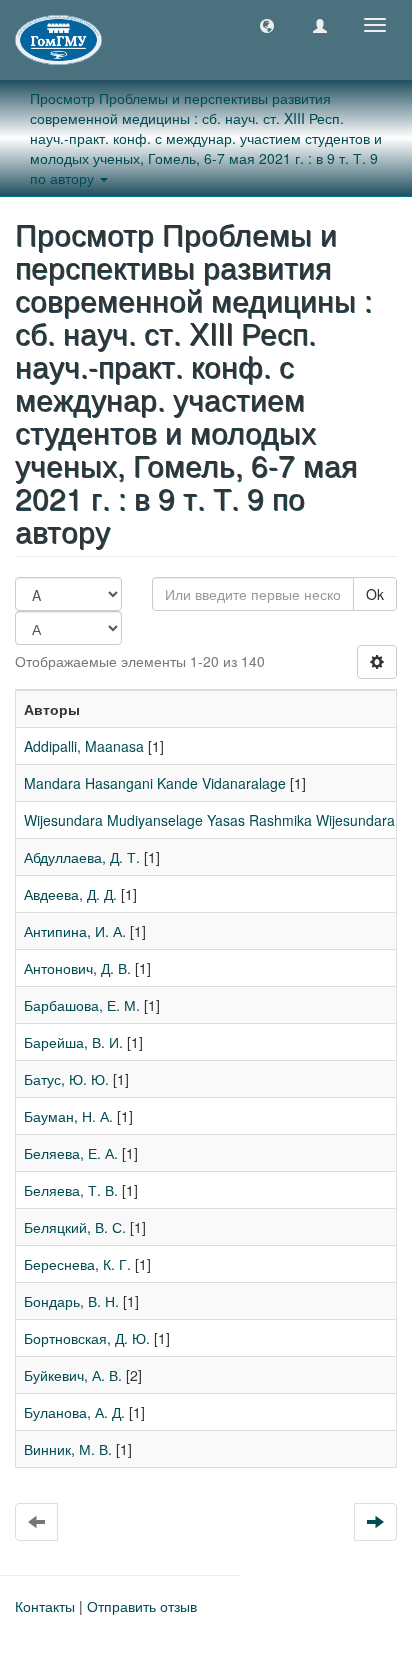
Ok (375, 594)
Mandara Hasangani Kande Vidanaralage (155, 783)
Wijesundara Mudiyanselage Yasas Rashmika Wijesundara (209, 820)
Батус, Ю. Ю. (66, 1079)
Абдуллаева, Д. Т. (82, 857)
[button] (267, 25)
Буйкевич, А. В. (73, 1375)
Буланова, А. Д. (74, 1412)
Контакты (45, 1606)
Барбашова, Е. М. (82, 1005)
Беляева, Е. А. (71, 1153)
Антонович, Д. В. (77, 968)
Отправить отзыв (142, 1606)
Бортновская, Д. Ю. (87, 1338)
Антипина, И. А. (75, 931)
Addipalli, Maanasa (84, 746)
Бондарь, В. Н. (71, 1301)
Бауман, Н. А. (68, 1116)
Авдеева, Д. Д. (70, 894)
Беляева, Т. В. (71, 1190)
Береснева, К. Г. (77, 1264)
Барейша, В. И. (73, 1042)
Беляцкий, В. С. (75, 1227)
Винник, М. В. (68, 1449)
